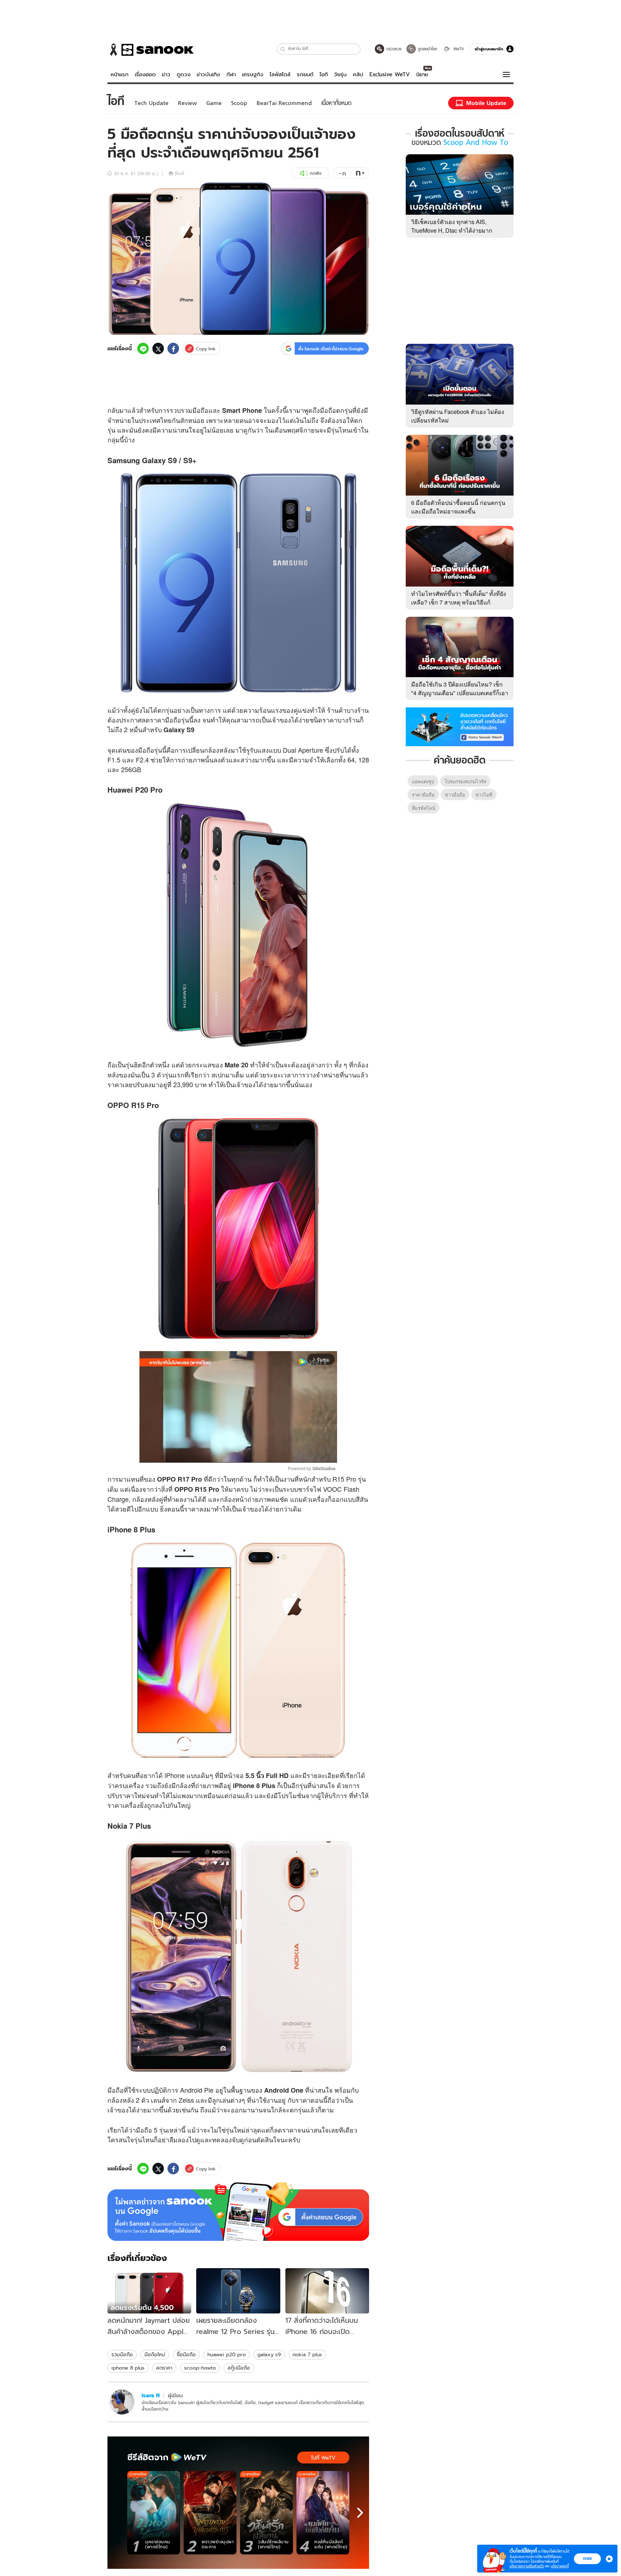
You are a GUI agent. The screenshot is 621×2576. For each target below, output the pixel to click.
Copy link (206, 349)
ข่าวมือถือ (455, 795)
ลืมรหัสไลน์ (424, 808)
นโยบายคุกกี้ (560, 2566)
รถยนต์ (305, 74)
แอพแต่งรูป (423, 781)
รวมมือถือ (122, 2354)
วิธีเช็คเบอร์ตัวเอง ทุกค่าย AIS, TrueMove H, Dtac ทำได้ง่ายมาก (452, 226)
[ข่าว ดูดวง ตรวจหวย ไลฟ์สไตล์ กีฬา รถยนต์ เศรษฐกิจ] (151, 50)
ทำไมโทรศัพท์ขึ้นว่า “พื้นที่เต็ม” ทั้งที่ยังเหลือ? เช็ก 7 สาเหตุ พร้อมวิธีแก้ (459, 598)
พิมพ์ (180, 173)
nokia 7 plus (307, 2354)
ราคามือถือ (423, 795)
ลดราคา (164, 2368)
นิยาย (422, 74)
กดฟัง (316, 173)
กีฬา (231, 74)
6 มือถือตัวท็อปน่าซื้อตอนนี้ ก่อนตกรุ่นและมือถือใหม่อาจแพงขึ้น (458, 507)
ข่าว (166, 74)
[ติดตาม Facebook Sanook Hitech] (460, 726)
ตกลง (587, 2558)
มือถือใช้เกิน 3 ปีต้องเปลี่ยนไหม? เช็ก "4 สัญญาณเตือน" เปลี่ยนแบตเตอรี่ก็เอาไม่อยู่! (460, 693)
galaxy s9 (269, 2354)
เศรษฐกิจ (253, 74)
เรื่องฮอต (145, 74)
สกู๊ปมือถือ (239, 2368)
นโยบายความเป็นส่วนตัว (527, 2566)
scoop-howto (200, 2368)
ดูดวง (184, 74)
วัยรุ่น (340, 74)
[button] (283, 49)
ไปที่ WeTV (323, 2458)
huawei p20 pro (227, 2354)
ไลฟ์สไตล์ (280, 74)
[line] (143, 348)
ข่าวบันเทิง (208, 74)
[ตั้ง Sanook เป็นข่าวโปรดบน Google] (238, 2212)
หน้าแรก (120, 74)
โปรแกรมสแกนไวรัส (465, 781)
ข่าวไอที (484, 795)
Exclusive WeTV (390, 74)
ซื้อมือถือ (186, 2354)
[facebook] (173, 348)
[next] (360, 2513)
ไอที (324, 74)
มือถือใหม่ (155, 2354)
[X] (158, 348)
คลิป (358, 74)
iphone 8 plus (128, 2368)
